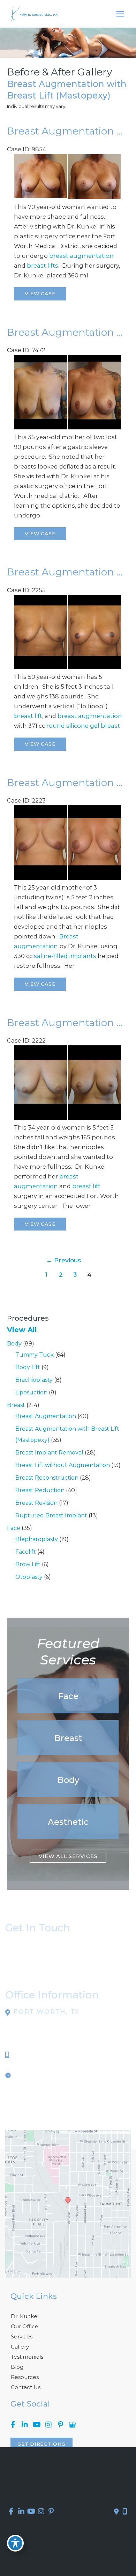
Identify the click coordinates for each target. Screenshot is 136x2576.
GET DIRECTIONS (41, 2444)
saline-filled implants (65, 956)
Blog (17, 2367)
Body (14, 1344)
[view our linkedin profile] (25, 2425)
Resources (25, 2377)
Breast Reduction (40, 1490)
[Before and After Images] (68, 427)
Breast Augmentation (46, 1416)
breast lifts (43, 266)
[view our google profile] (72, 2425)
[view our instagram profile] (48, 2425)
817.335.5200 (33, 2055)
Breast (16, 1405)
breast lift (28, 716)
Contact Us (26, 2387)
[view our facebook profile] (13, 2425)
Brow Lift (28, 1564)
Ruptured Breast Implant (51, 1515)
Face (14, 1528)
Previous (63, 1260)
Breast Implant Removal (49, 1453)
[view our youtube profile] (37, 2425)
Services (22, 2336)
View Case (40, 293)
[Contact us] (116, 2512)
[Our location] (125, 2512)
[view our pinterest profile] (60, 2425)
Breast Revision (36, 1503)
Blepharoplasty (37, 1539)
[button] (68, 1696)
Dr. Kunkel (25, 2316)
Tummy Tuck (35, 1355)
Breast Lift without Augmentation (63, 1465)
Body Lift (28, 1367)
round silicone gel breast (83, 726)
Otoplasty (29, 1577)
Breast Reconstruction (47, 1478)
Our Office (25, 2326)
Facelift (26, 1552)
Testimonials (27, 2357)
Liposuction (31, 1392)
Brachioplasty (34, 1380)
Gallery (20, 2347)
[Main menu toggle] (120, 14)
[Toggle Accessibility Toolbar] (15, 2543)
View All (22, 1330)
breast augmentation (81, 256)
